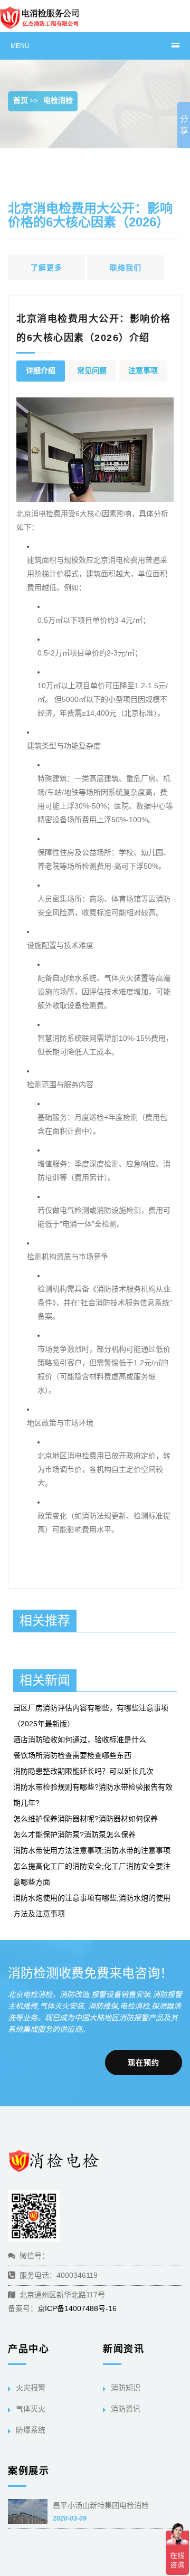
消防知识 (126, 2388)
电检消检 (58, 100)
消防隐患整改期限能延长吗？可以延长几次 (83, 1771)
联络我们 (126, 268)
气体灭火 (31, 2409)
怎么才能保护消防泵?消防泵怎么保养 (74, 1834)
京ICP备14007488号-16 (77, 2308)
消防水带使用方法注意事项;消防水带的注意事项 (92, 1850)
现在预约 (144, 2062)
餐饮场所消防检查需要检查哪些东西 (72, 1755)
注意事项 (143, 370)
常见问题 (92, 370)
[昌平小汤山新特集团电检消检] (28, 2515)
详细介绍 (41, 370)
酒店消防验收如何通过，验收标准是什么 (80, 1739)
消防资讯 (126, 2409)
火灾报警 (31, 2388)
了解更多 (46, 268)
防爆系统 (31, 2430)
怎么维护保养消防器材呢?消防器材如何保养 (85, 1819)
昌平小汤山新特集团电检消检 (101, 2505)
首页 (21, 100)
